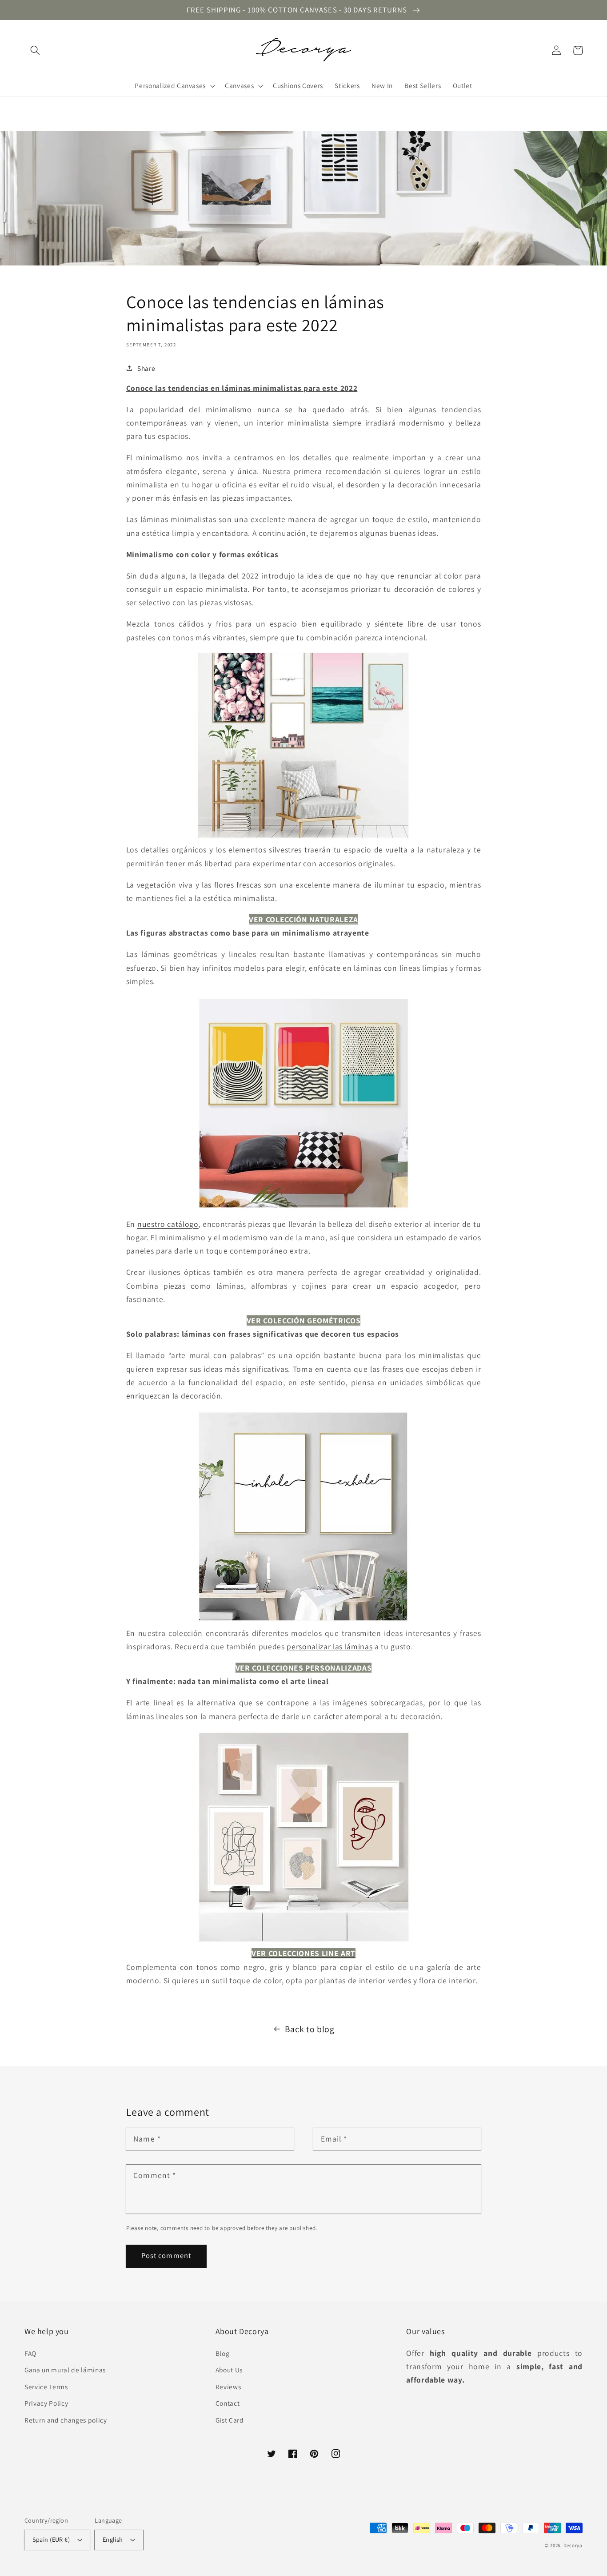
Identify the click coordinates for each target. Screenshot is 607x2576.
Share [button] (146, 368)
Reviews (228, 2387)
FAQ (30, 2353)
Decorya (573, 2545)
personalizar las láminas (329, 1646)
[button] (35, 50)
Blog (223, 2353)
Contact (228, 2403)
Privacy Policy (46, 2403)
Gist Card (230, 2420)
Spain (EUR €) (51, 2539)
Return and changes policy (66, 2420)
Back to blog (310, 2029)
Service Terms (46, 2387)
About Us (229, 2370)
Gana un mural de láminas (65, 2370)
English (113, 2539)
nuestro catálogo (168, 1224)
